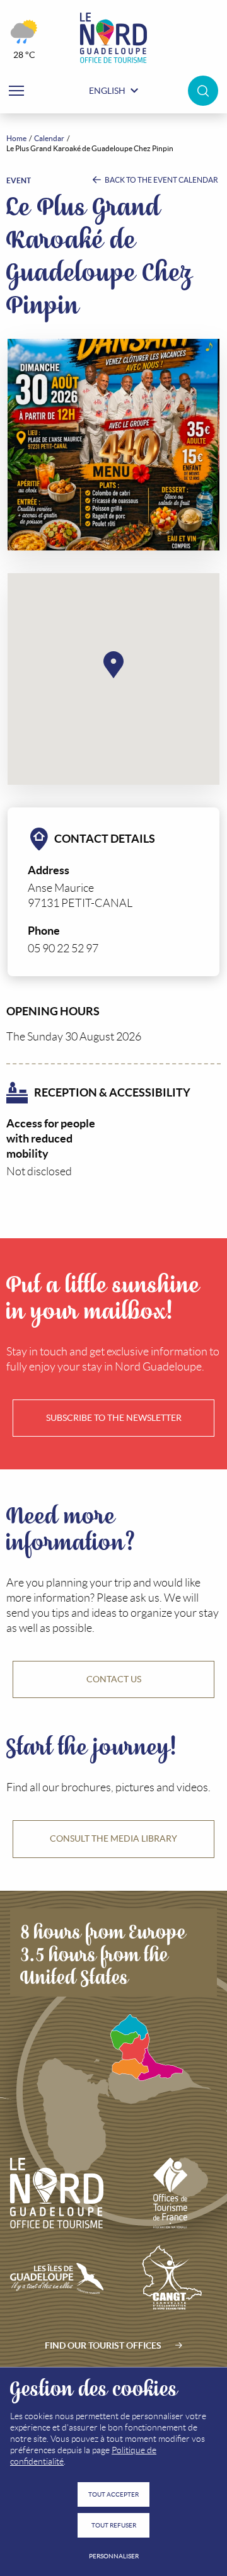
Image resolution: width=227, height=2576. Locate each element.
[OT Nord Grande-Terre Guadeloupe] (113, 38)
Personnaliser (114, 2556)
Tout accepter (113, 2494)
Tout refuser (114, 2525)
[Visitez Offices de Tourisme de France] (171, 2193)
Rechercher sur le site (203, 91)
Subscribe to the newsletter (114, 1418)
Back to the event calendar (161, 180)
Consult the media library (113, 1838)
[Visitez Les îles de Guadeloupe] (57, 2279)
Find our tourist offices (103, 2345)
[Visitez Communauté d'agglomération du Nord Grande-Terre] (171, 2279)
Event (19, 180)
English (107, 91)
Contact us (114, 1679)
